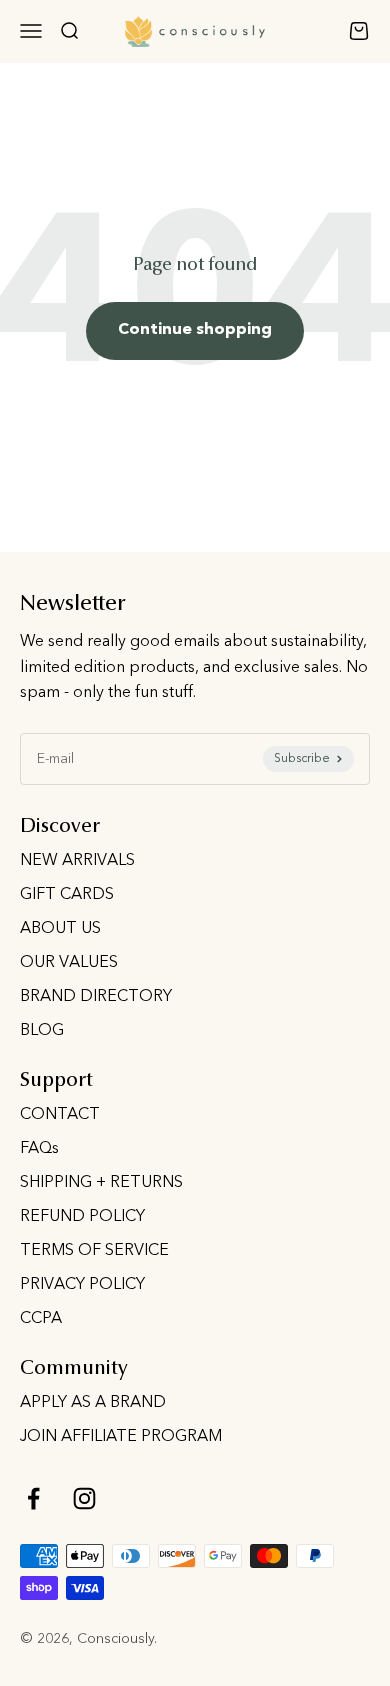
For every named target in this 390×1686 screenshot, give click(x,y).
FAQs (39, 1149)
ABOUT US (60, 929)
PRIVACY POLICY (82, 1285)
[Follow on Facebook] (33, 1498)
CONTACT (60, 1115)
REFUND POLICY (82, 1217)
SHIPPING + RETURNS (101, 1183)
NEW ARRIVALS (77, 861)
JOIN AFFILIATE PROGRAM (121, 1437)
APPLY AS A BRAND (93, 1403)
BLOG (42, 1031)
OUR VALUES (69, 963)
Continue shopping (195, 330)
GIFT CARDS (67, 895)
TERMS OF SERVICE (94, 1251)
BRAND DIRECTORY (96, 997)
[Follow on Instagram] (84, 1498)
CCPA (41, 1319)
